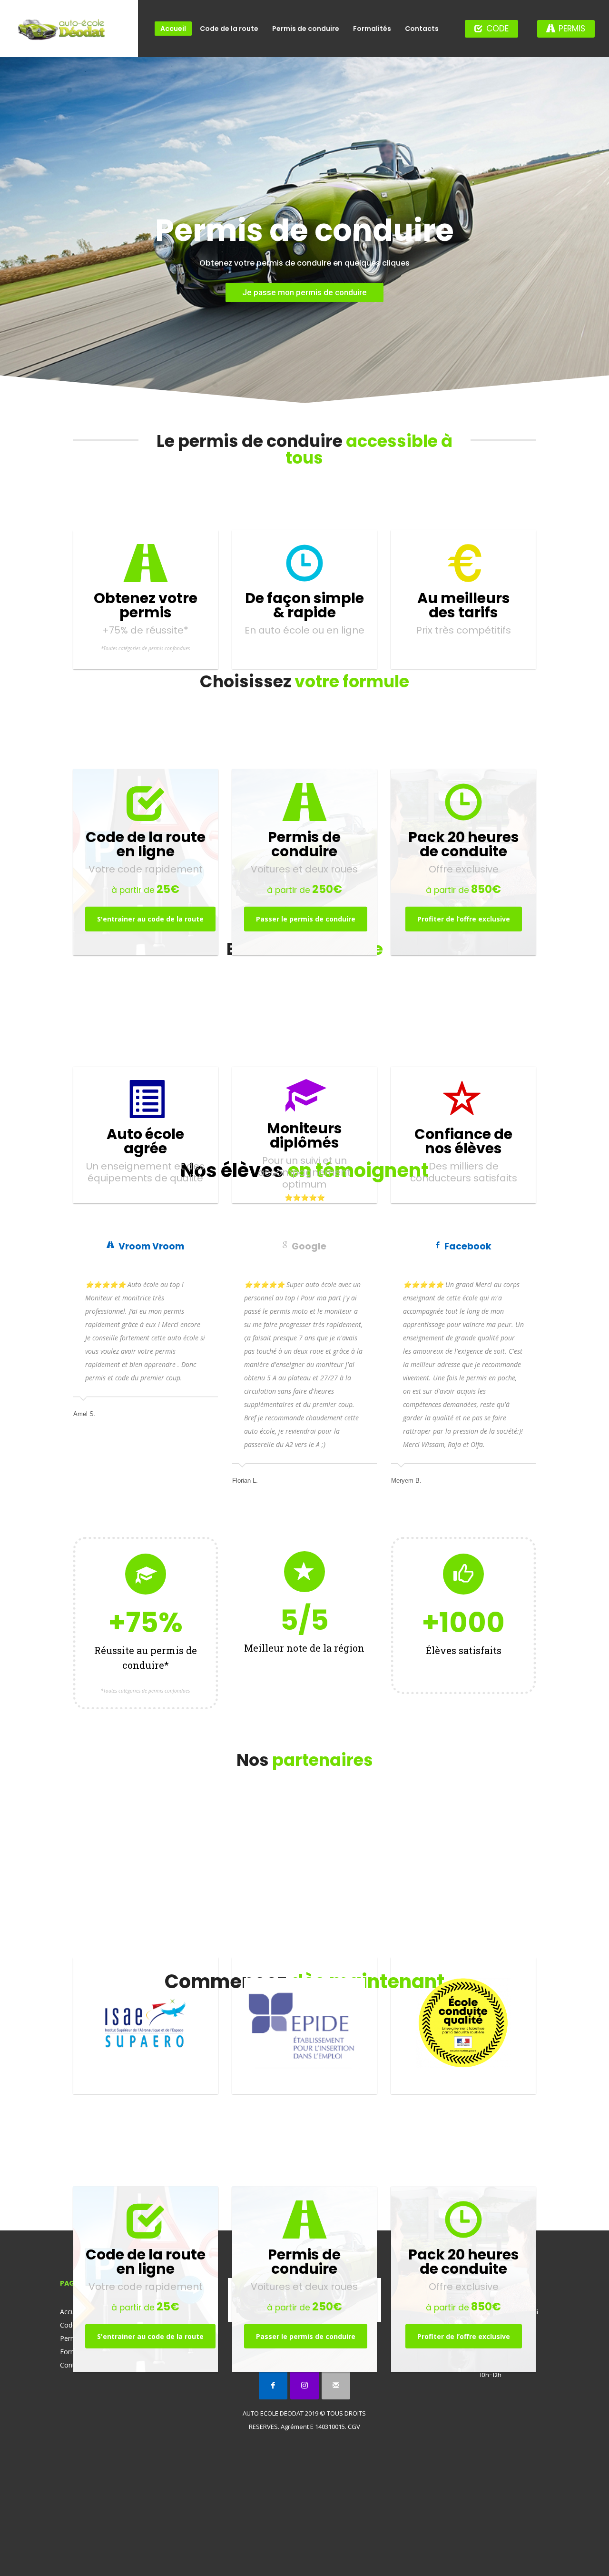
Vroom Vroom (151, 1246)
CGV (354, 2427)
